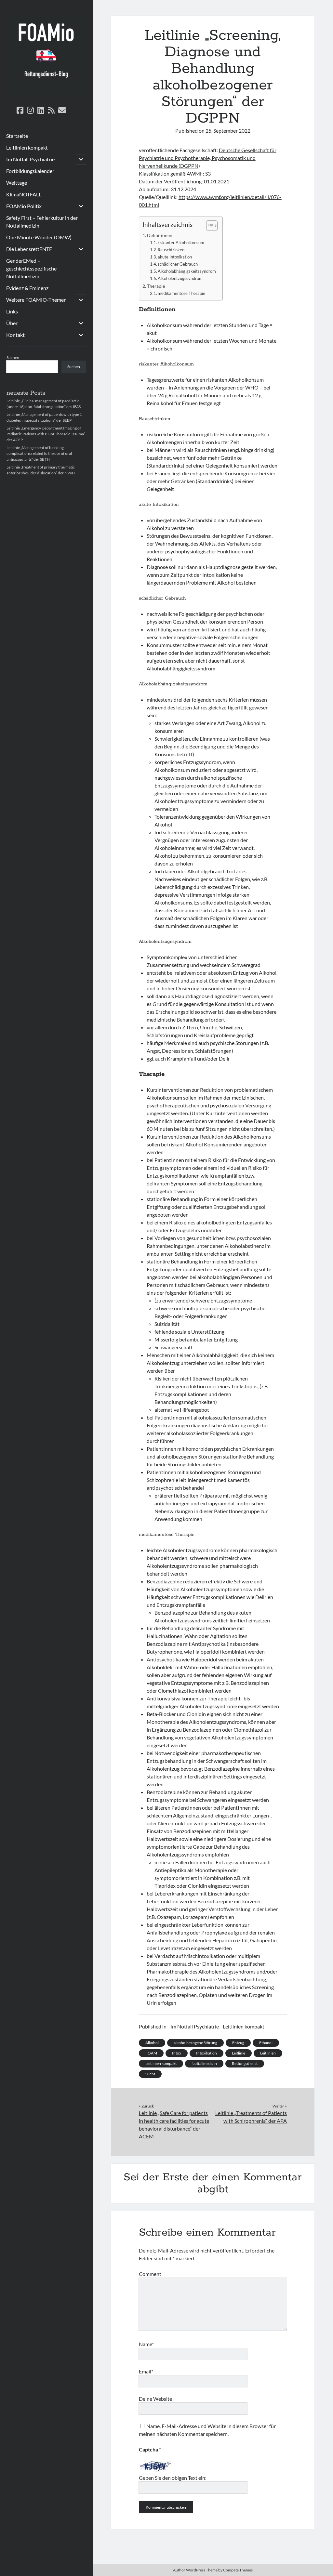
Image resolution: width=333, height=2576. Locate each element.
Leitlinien (268, 2053)
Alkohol (152, 2043)
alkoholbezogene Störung (195, 2043)
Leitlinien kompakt (27, 147)
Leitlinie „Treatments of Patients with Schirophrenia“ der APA (251, 2117)
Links (12, 311)
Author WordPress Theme (195, 2570)
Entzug (238, 2043)
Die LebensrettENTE (29, 249)
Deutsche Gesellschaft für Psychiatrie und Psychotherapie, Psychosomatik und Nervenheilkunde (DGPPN (208, 158)
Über (12, 323)
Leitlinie (239, 2053)
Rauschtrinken (171, 250)
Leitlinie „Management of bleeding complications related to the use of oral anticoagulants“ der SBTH (39, 453)
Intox (177, 2053)
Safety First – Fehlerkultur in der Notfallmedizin (42, 222)
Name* (146, 2344)
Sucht (150, 2074)
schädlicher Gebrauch (178, 264)
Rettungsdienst (245, 2063)
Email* (146, 2371)
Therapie (156, 286)
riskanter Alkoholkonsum (181, 243)
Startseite (17, 136)
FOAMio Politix (24, 206)
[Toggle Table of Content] (209, 226)
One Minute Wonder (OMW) (39, 237)
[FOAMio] (46, 94)
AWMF (195, 173)
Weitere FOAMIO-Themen (36, 300)
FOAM (151, 2053)
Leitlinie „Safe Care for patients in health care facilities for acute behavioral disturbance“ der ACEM (174, 2125)
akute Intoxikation (175, 257)
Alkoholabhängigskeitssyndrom (187, 271)
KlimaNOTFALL (24, 194)
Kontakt (15, 335)
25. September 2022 (228, 131)
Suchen (13, 357)
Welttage (17, 183)
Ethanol (266, 2043)
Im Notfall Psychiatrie (30, 159)
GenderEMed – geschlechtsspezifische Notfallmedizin (31, 268)
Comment (150, 2274)
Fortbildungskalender (30, 171)
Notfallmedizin (204, 2063)
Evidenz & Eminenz (27, 288)
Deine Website (155, 2399)
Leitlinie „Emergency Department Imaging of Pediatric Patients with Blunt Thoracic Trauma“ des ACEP (46, 434)
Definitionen (160, 235)
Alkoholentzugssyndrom (180, 278)
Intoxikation (206, 2053)
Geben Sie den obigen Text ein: (173, 2478)
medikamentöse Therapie (181, 293)
